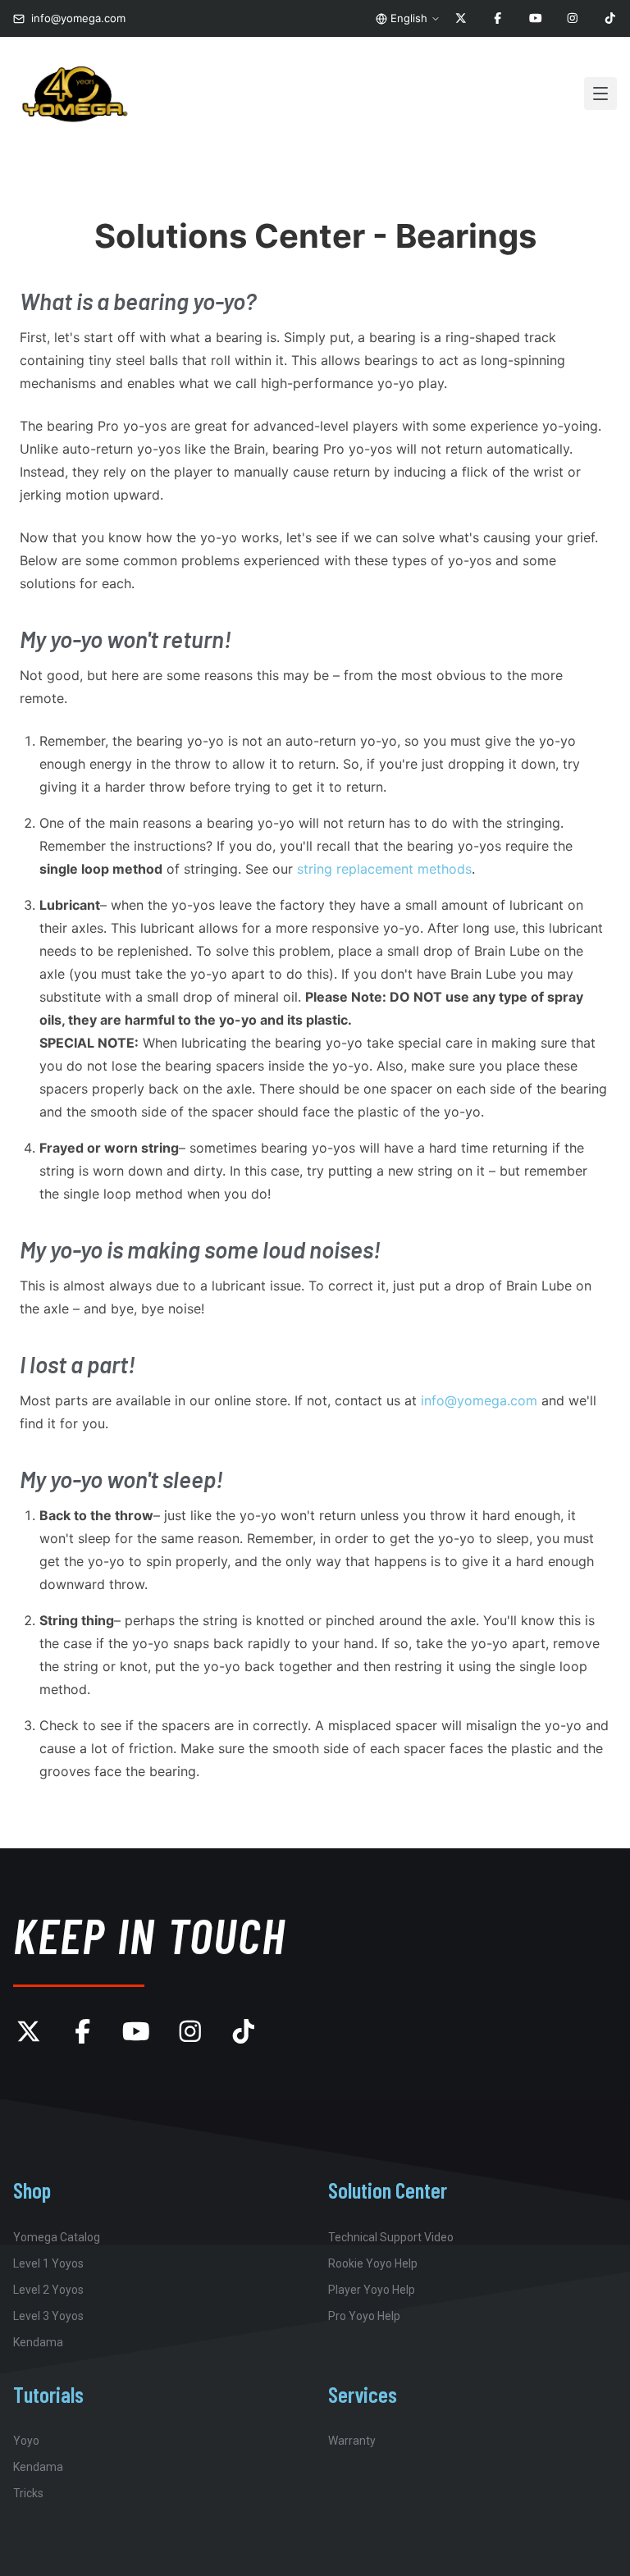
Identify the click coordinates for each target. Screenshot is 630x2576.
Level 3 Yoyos (48, 2316)
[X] (461, 19)
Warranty (352, 2441)
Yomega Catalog (57, 2237)
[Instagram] (573, 19)
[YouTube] (536, 19)
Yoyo (26, 2441)
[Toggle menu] (600, 94)
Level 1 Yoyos (48, 2263)
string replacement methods (384, 869)
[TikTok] (610, 19)
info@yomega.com (479, 1400)
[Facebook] (498, 19)
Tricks (28, 2493)
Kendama (38, 2342)
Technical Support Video (391, 2237)
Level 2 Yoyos (48, 2290)
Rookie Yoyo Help (373, 2263)
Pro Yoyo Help (364, 2316)
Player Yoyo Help (372, 2290)
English (409, 18)
